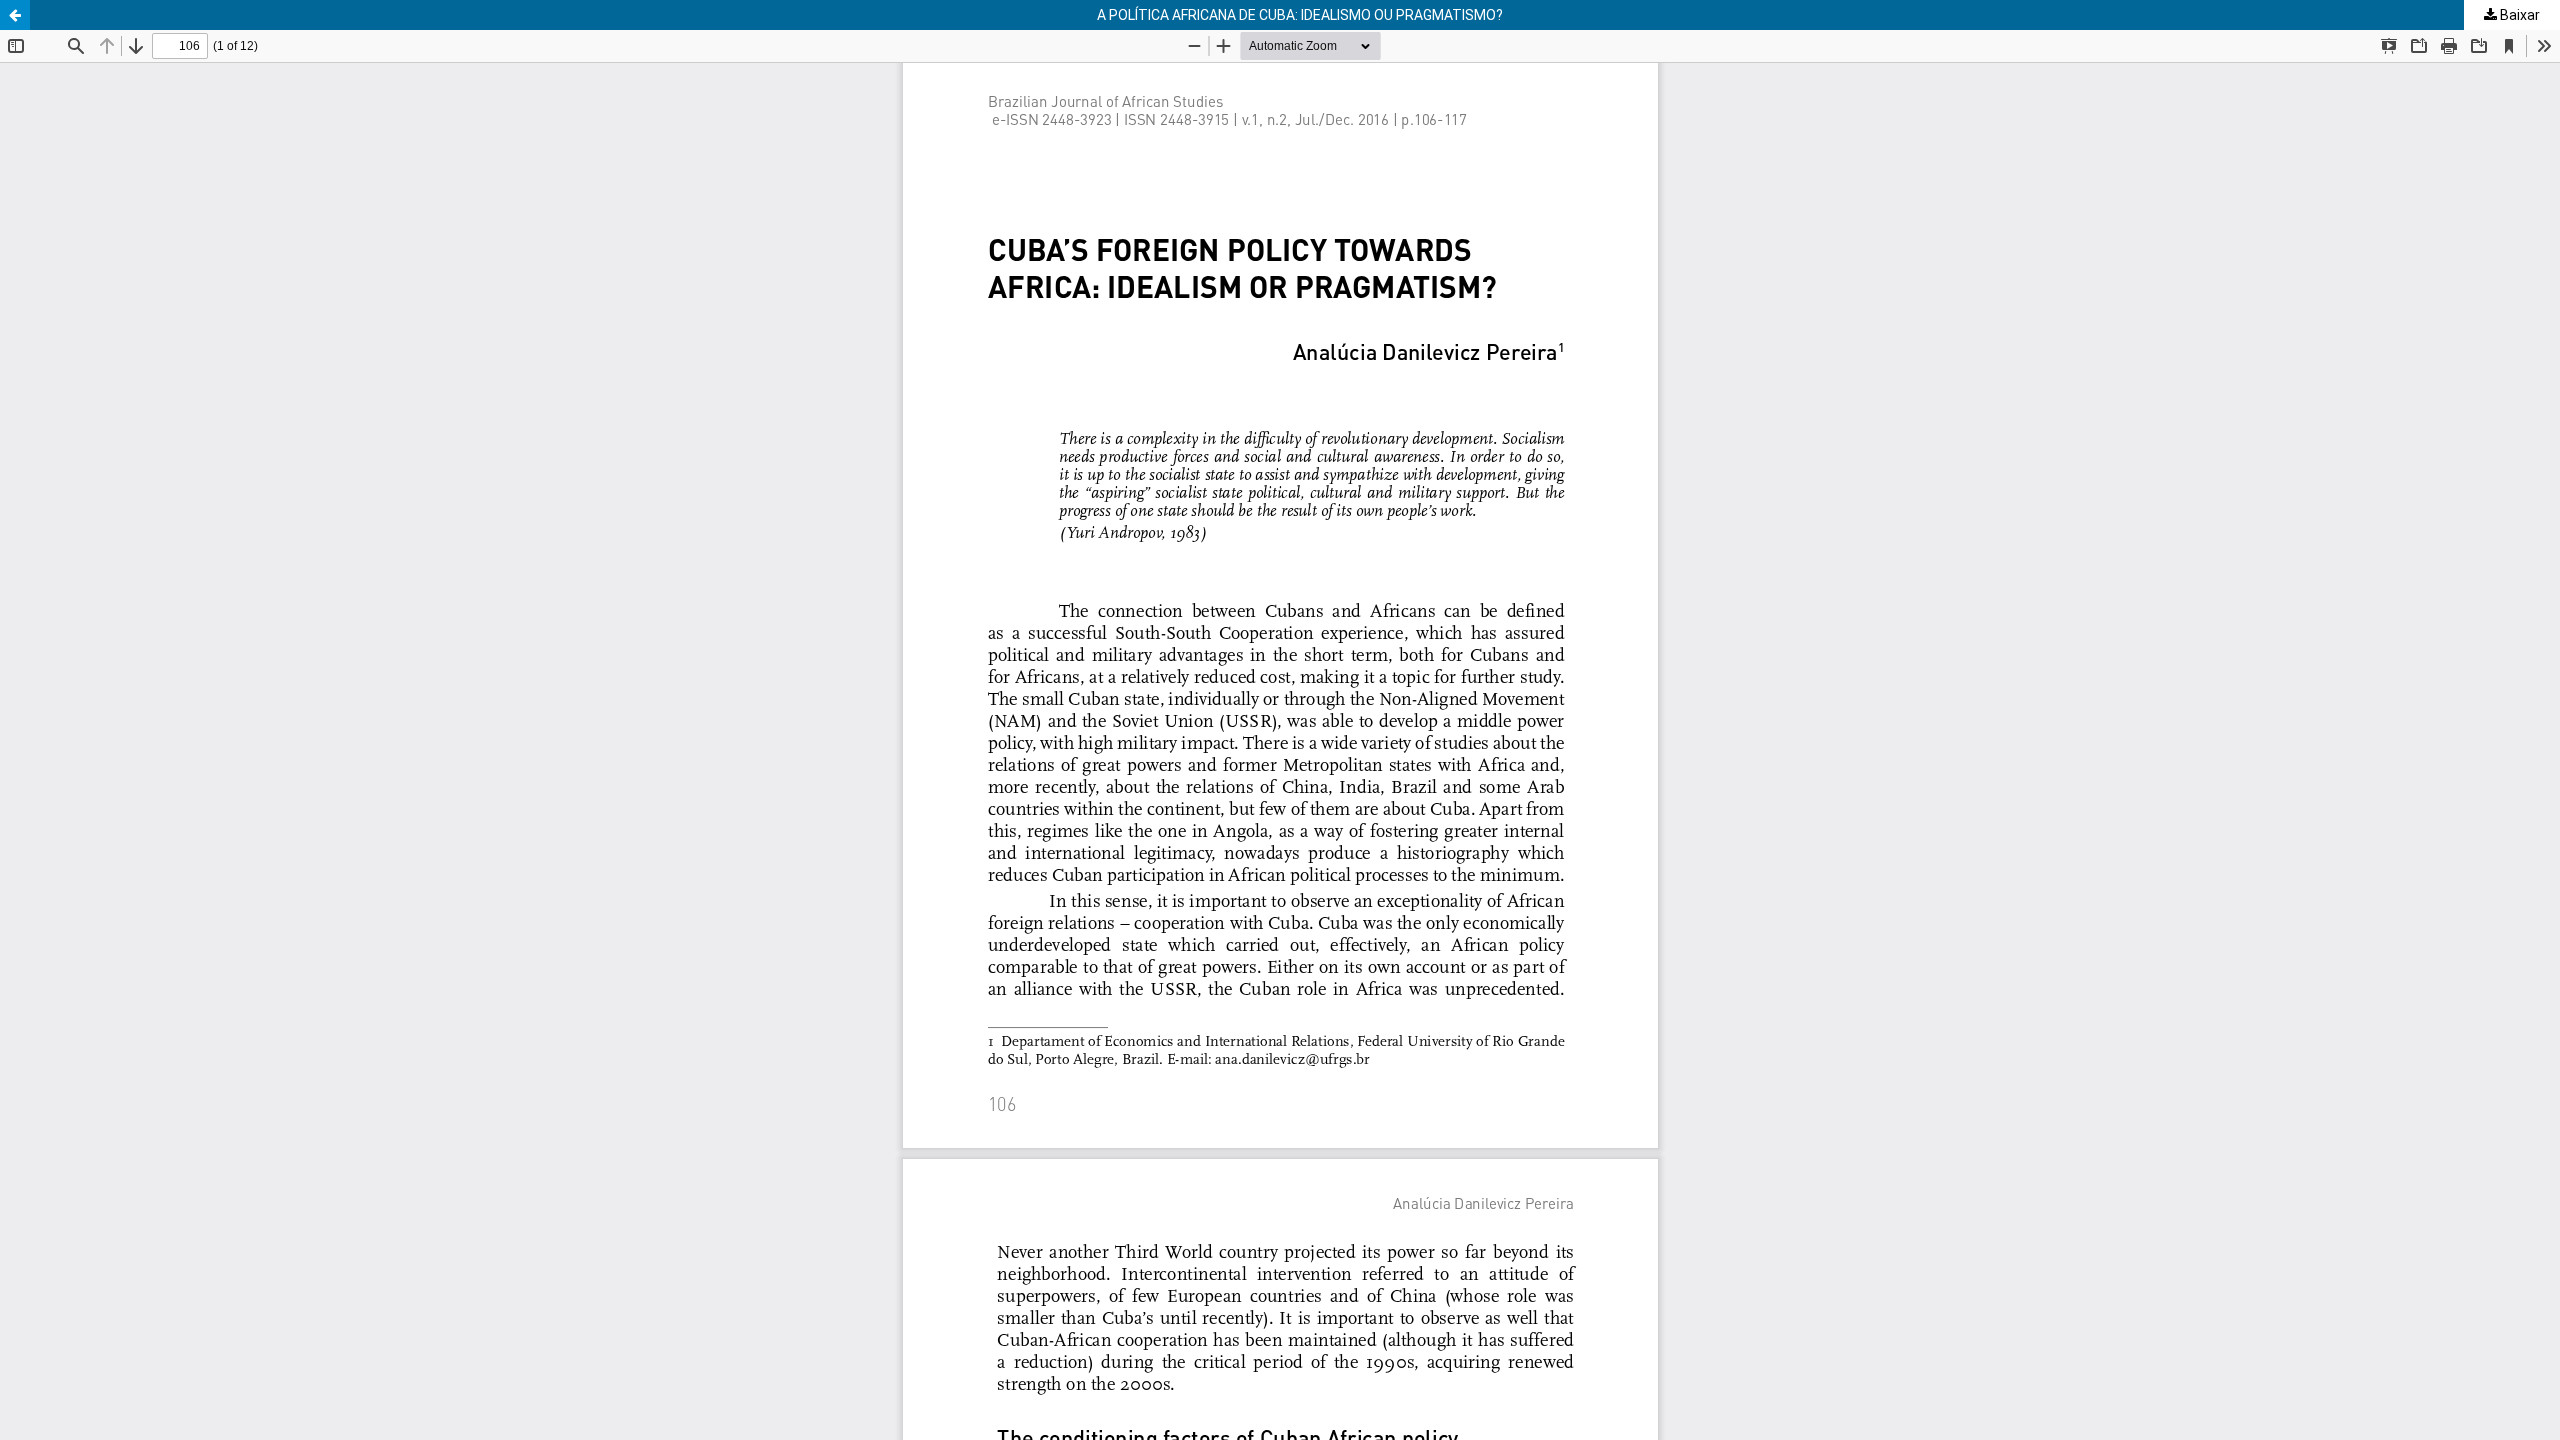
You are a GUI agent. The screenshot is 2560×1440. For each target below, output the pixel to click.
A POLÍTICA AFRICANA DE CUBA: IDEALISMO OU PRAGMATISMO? (1300, 15)
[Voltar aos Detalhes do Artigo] (15, 15)
